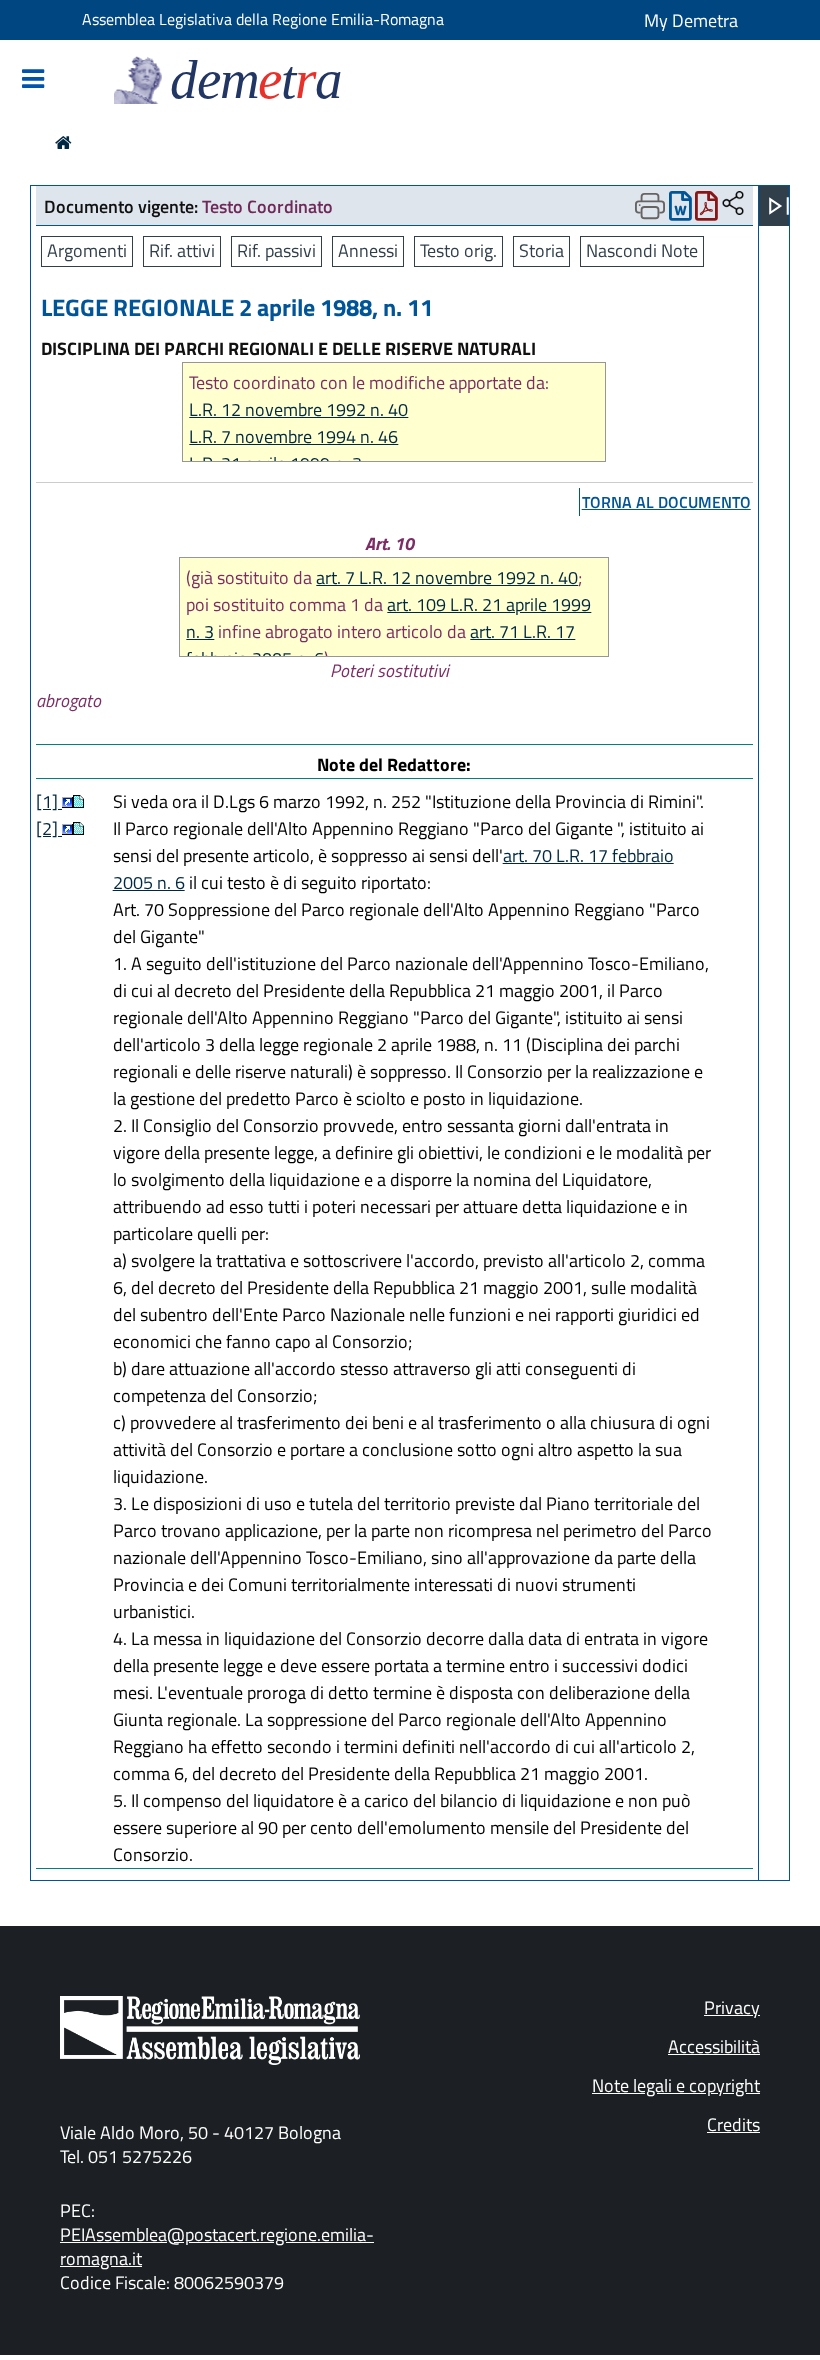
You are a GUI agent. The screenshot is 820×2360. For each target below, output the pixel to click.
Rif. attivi (182, 250)
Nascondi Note (642, 250)
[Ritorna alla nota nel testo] (67, 801)
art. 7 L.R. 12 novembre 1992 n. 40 (447, 577)
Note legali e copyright (676, 2085)
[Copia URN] (733, 204)
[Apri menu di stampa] (650, 206)
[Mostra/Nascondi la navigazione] (33, 80)
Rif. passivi (276, 250)
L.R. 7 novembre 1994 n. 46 (293, 436)
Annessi (368, 250)
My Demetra (691, 20)
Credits (733, 2124)
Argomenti (87, 250)
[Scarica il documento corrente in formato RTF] (680, 210)
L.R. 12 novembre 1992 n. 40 (298, 409)
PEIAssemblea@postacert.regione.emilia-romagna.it (217, 2246)
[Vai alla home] (63, 142)
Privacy (732, 2007)
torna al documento (666, 502)
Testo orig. (458, 250)
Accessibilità (714, 2046)
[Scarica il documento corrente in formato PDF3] (706, 210)
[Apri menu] (779, 206)
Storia (541, 250)
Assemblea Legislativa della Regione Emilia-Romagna (263, 19)
